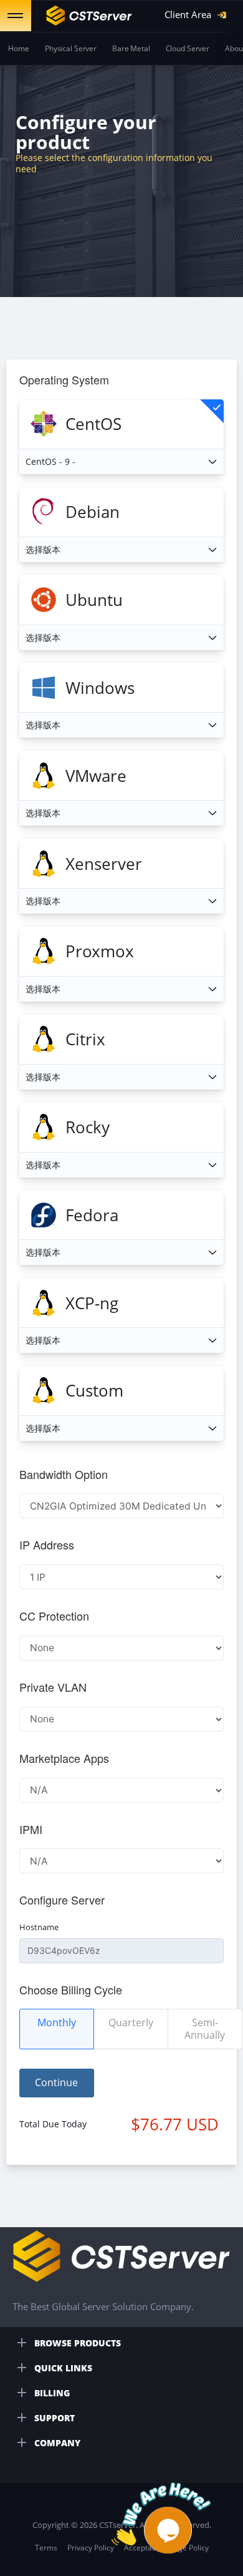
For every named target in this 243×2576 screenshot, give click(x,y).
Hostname (39, 1927)
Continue (56, 2082)
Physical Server (71, 48)
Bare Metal (131, 48)
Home (19, 48)
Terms (46, 2548)
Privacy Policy (91, 2548)
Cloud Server (188, 48)
